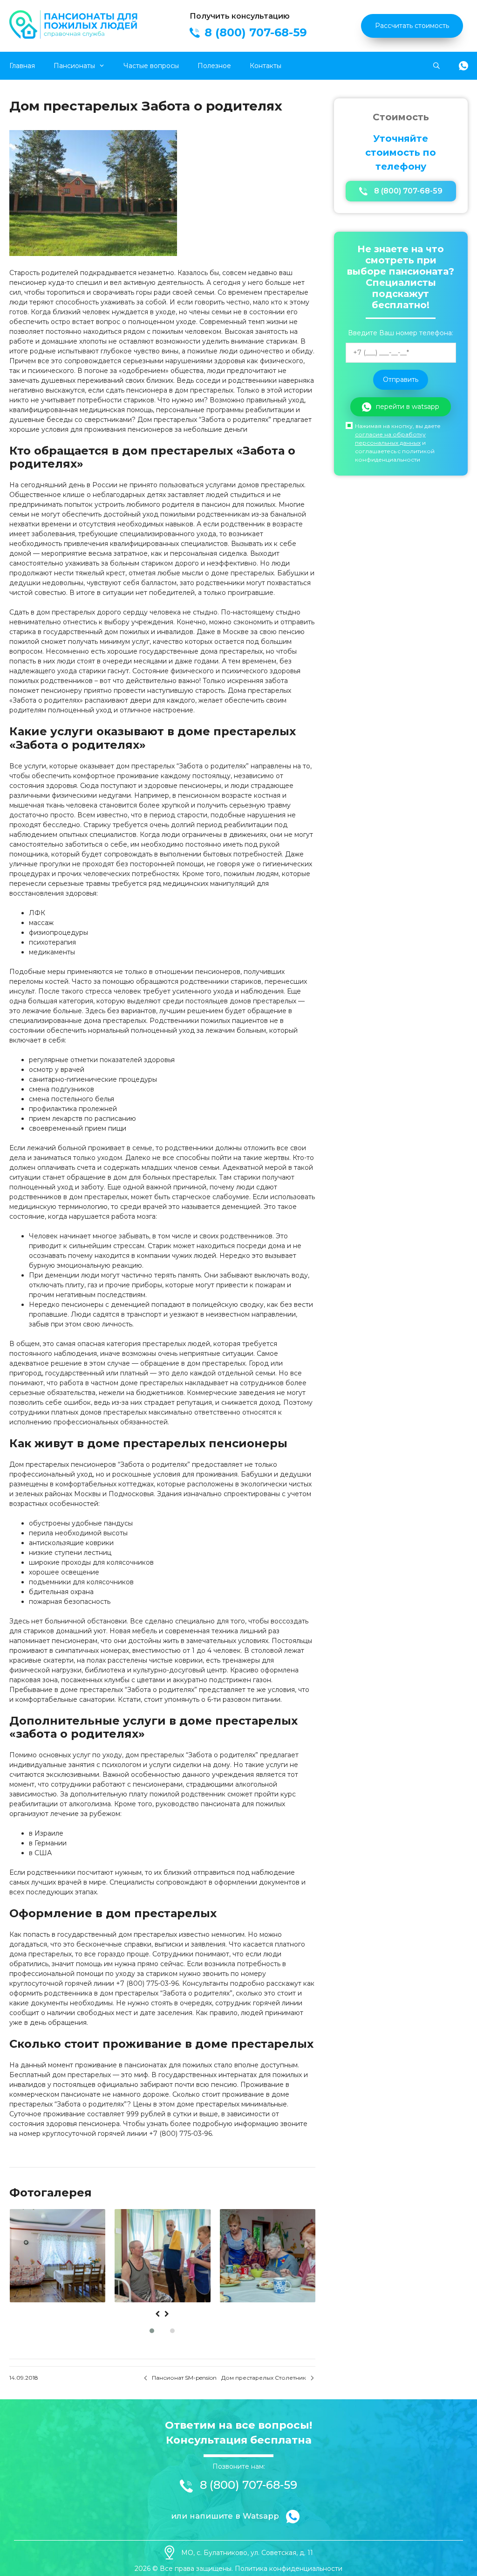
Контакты (266, 66)
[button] (152, 2331)
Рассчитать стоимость (412, 26)
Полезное (214, 66)
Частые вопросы (151, 66)
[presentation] (157, 2314)
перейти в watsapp (408, 407)
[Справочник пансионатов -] (75, 36)
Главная (22, 66)
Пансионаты (74, 66)
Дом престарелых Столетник (264, 2378)
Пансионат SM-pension (184, 2378)
